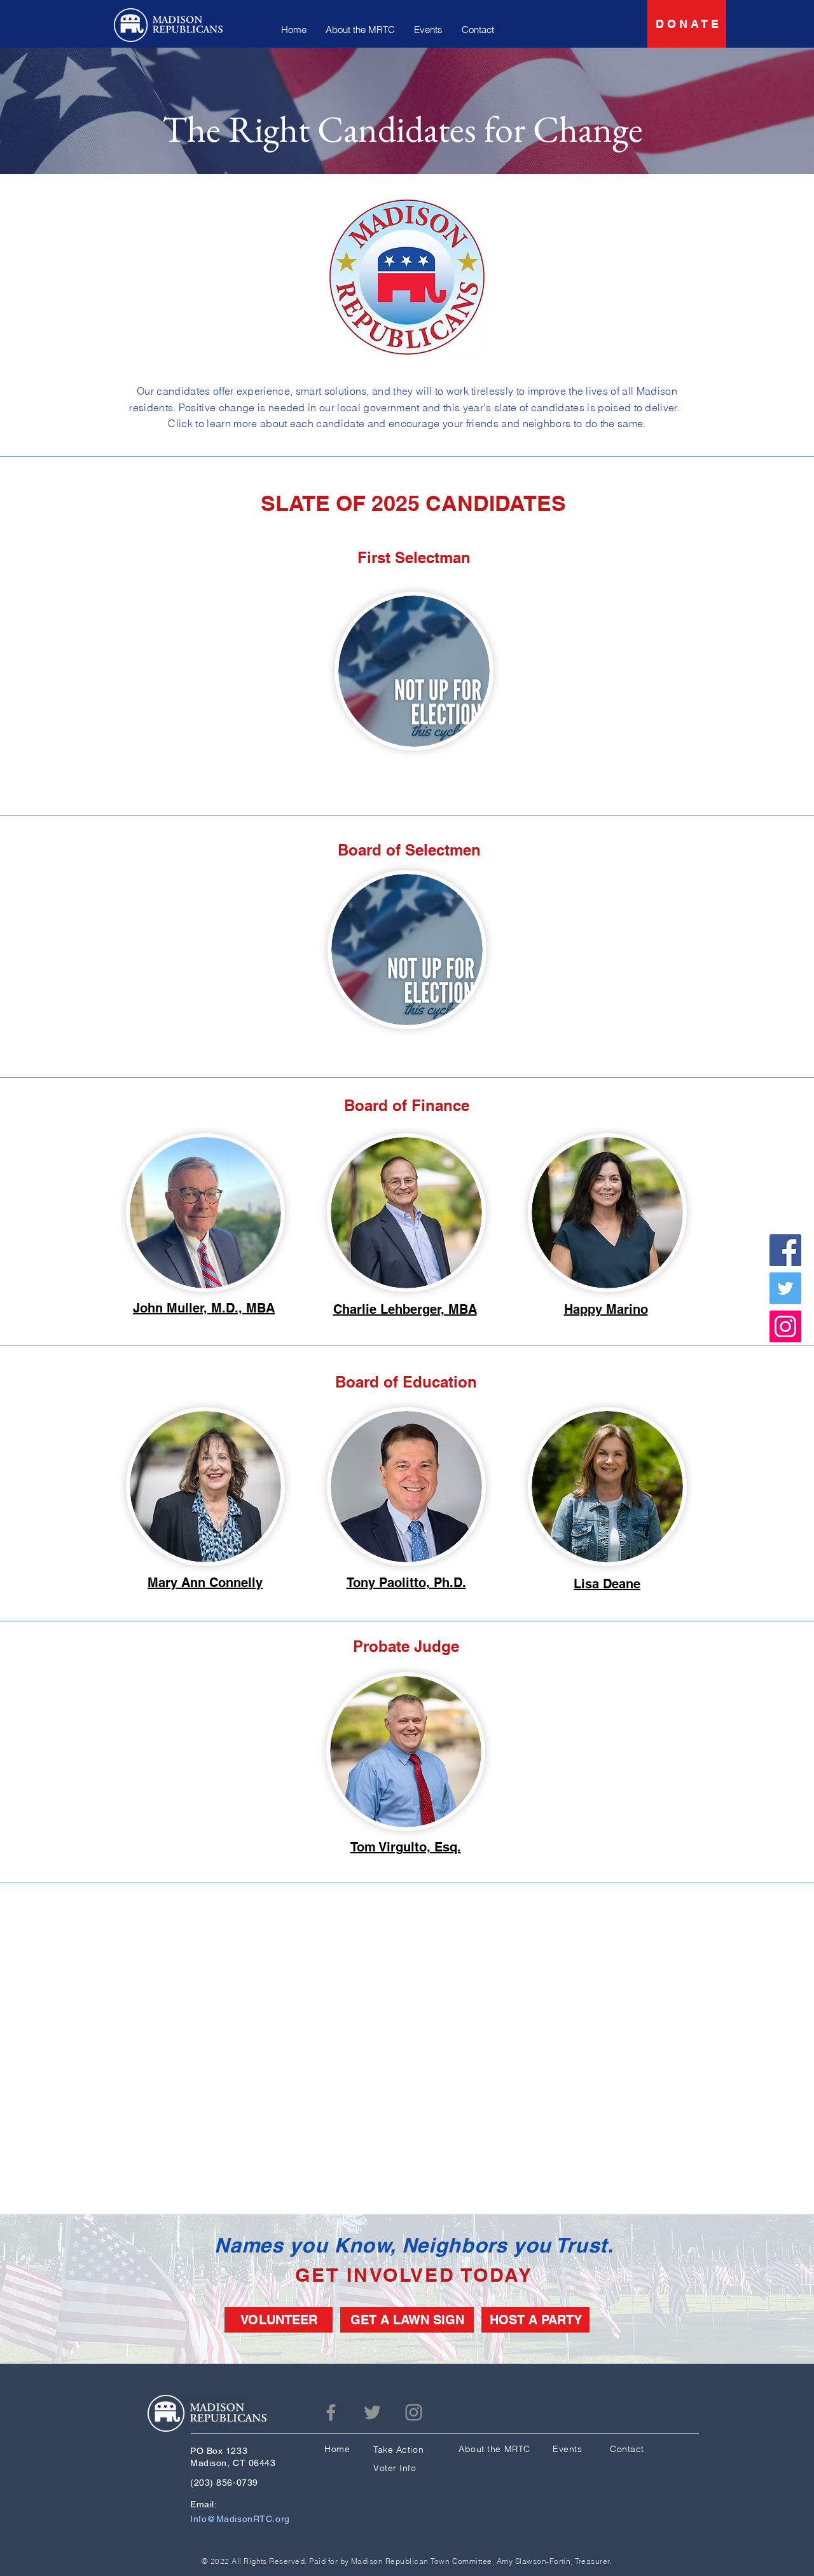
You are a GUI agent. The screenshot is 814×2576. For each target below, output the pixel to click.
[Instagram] (785, 1326)
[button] (414, 671)
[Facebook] (785, 1250)
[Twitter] (785, 1288)
